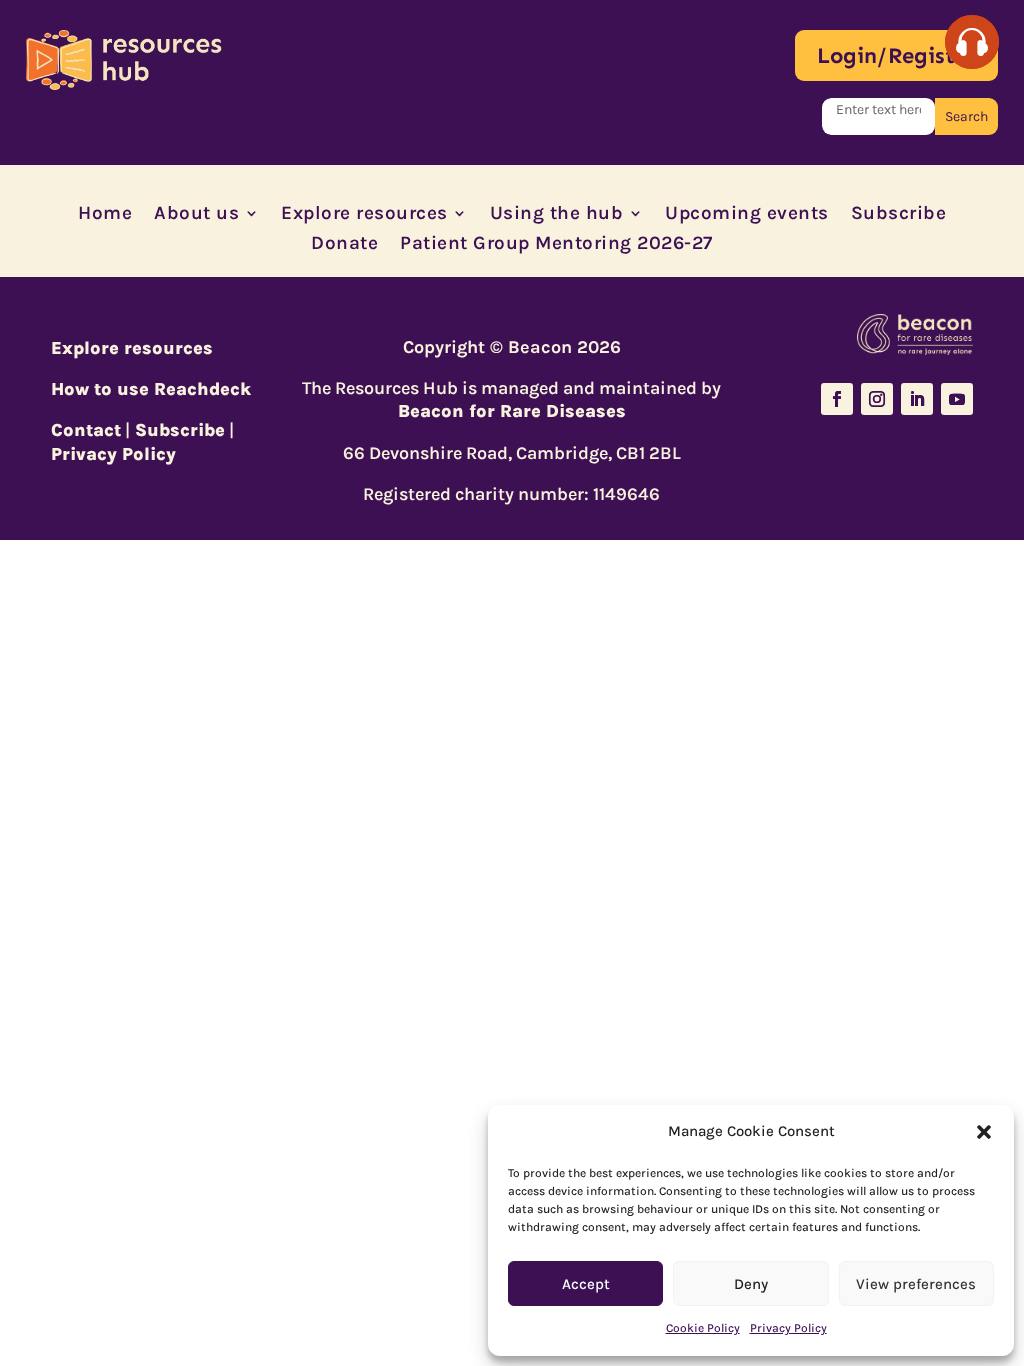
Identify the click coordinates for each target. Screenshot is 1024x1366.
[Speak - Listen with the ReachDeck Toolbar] (972, 42)
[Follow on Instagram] (877, 399)
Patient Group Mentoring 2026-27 (556, 245)
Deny (751, 1284)
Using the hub (557, 215)
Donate (344, 245)
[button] (984, 1132)
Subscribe (899, 215)
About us (196, 215)
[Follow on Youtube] (957, 399)
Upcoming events (747, 215)
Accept (586, 1284)
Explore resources (364, 215)
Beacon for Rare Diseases (512, 411)
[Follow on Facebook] (837, 399)
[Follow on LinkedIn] (917, 399)
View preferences (916, 1284)
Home (105, 215)
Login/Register (896, 55)
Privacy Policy (788, 1328)
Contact (86, 430)
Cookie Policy (703, 1328)
